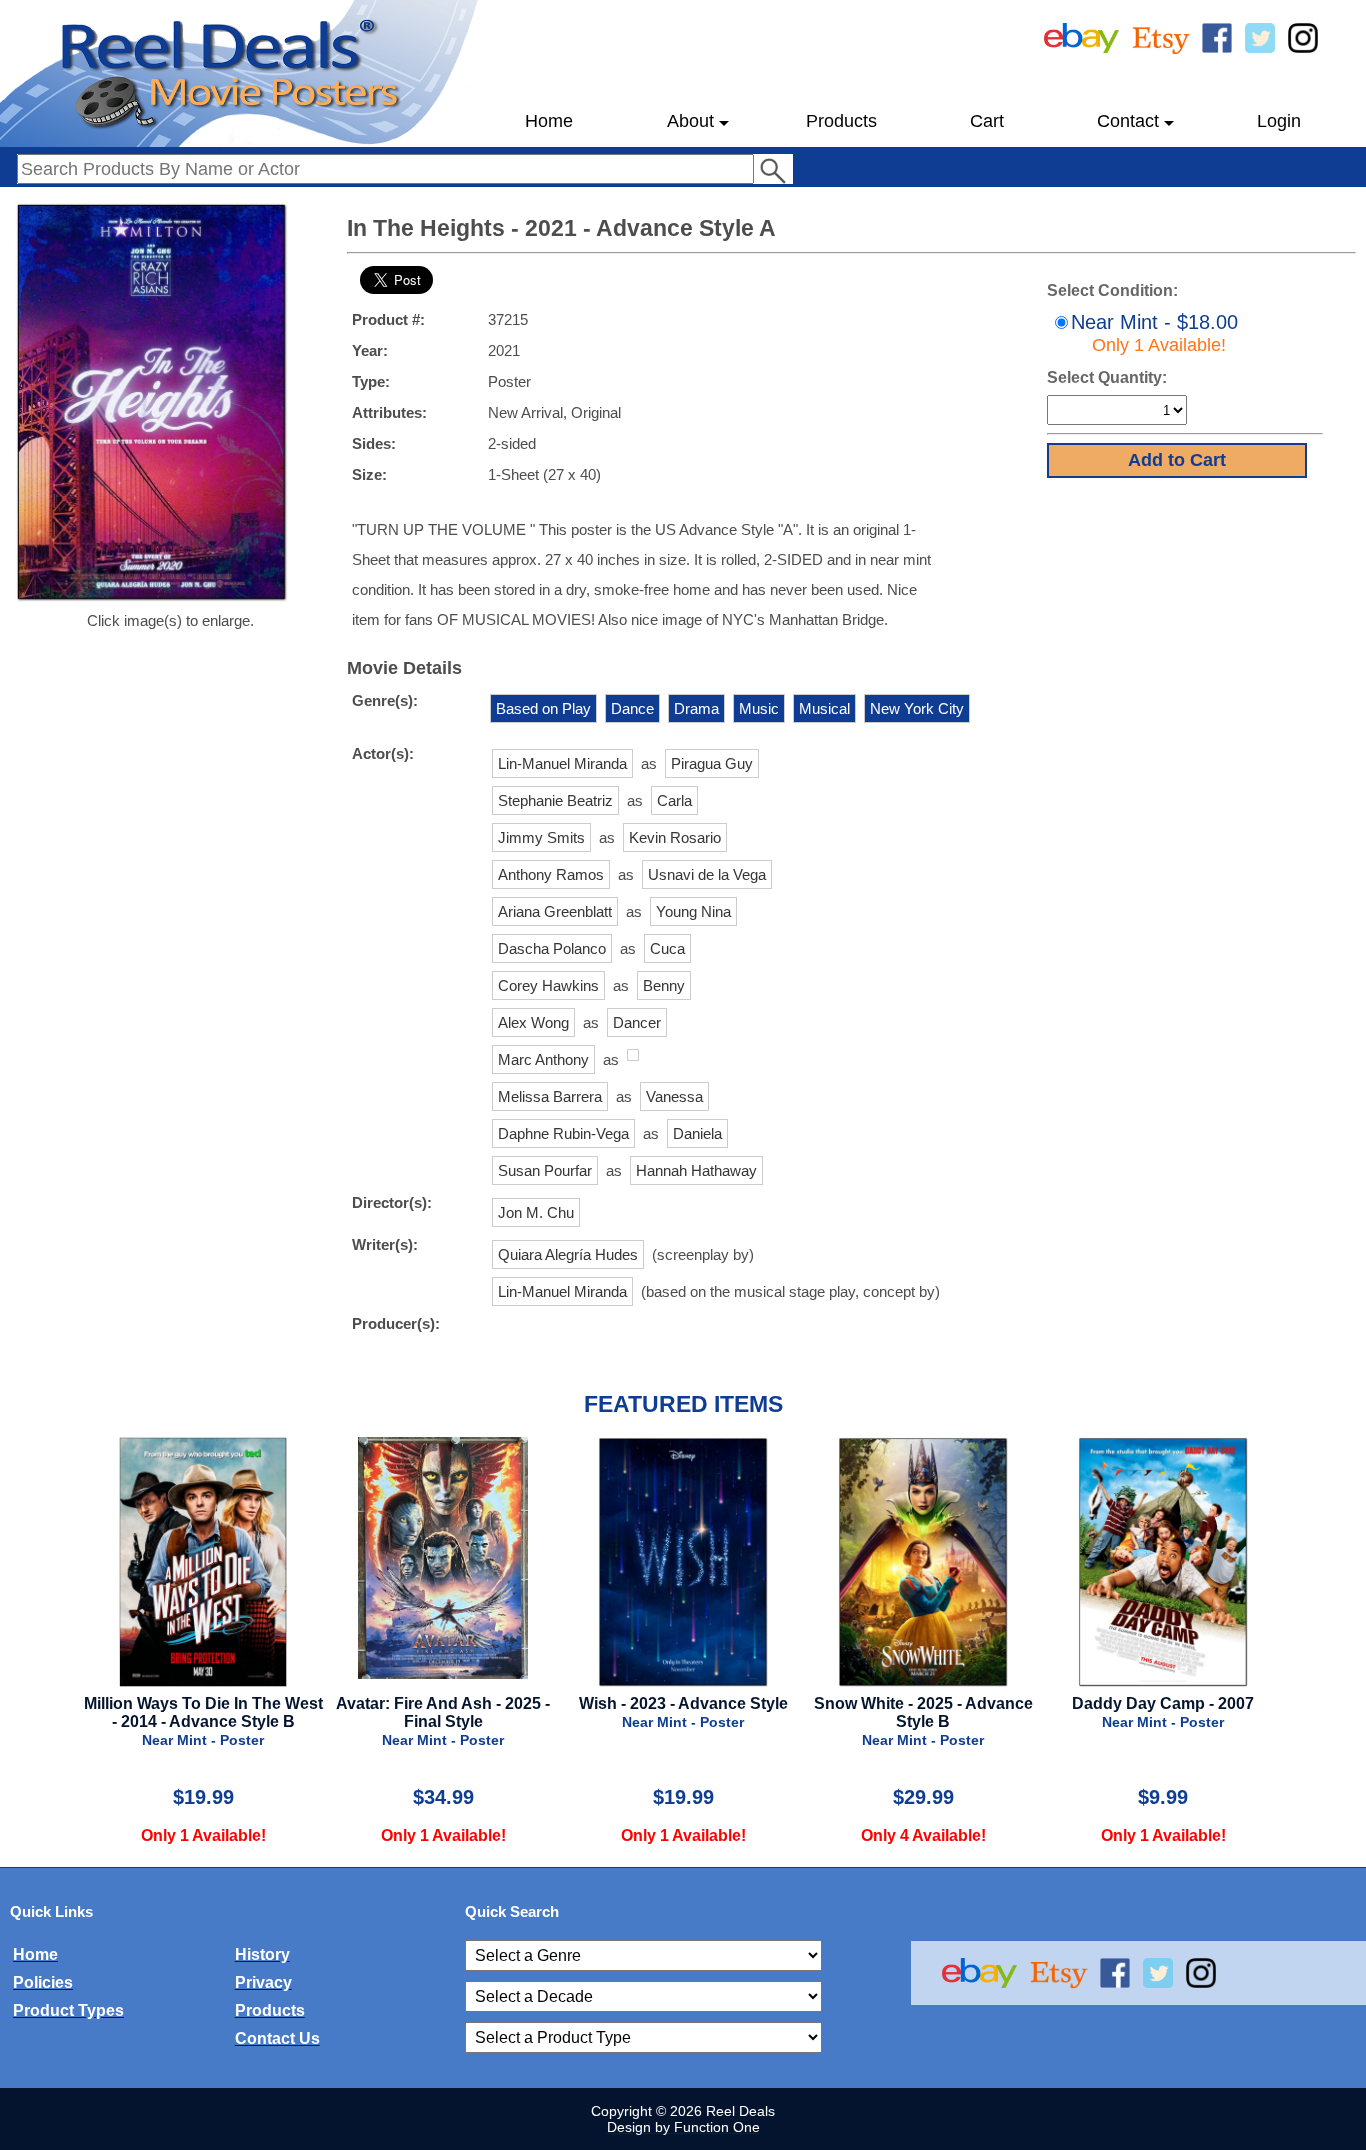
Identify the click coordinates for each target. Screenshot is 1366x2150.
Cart (987, 121)
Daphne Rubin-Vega (563, 1133)
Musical (824, 708)
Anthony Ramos (551, 874)
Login (1279, 121)
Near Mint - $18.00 (1154, 333)
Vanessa (674, 1096)
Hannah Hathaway (696, 1170)
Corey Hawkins (548, 985)
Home (549, 121)
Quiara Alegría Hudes (568, 1254)
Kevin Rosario (675, 837)
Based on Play (543, 708)
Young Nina (693, 911)
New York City (917, 708)
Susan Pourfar (545, 1170)
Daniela (697, 1133)
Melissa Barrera (550, 1096)
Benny (664, 985)
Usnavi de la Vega (707, 874)
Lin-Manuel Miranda (562, 763)
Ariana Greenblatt (555, 911)
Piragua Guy (712, 763)
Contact (1128, 121)
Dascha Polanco (552, 948)
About (690, 121)
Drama (696, 708)
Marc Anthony (543, 1059)
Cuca (667, 948)
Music (759, 708)
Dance (632, 708)
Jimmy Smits (541, 837)
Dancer (637, 1022)
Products (841, 121)
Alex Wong (533, 1022)
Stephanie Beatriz (555, 800)
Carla (674, 800)
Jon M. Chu (536, 1212)
